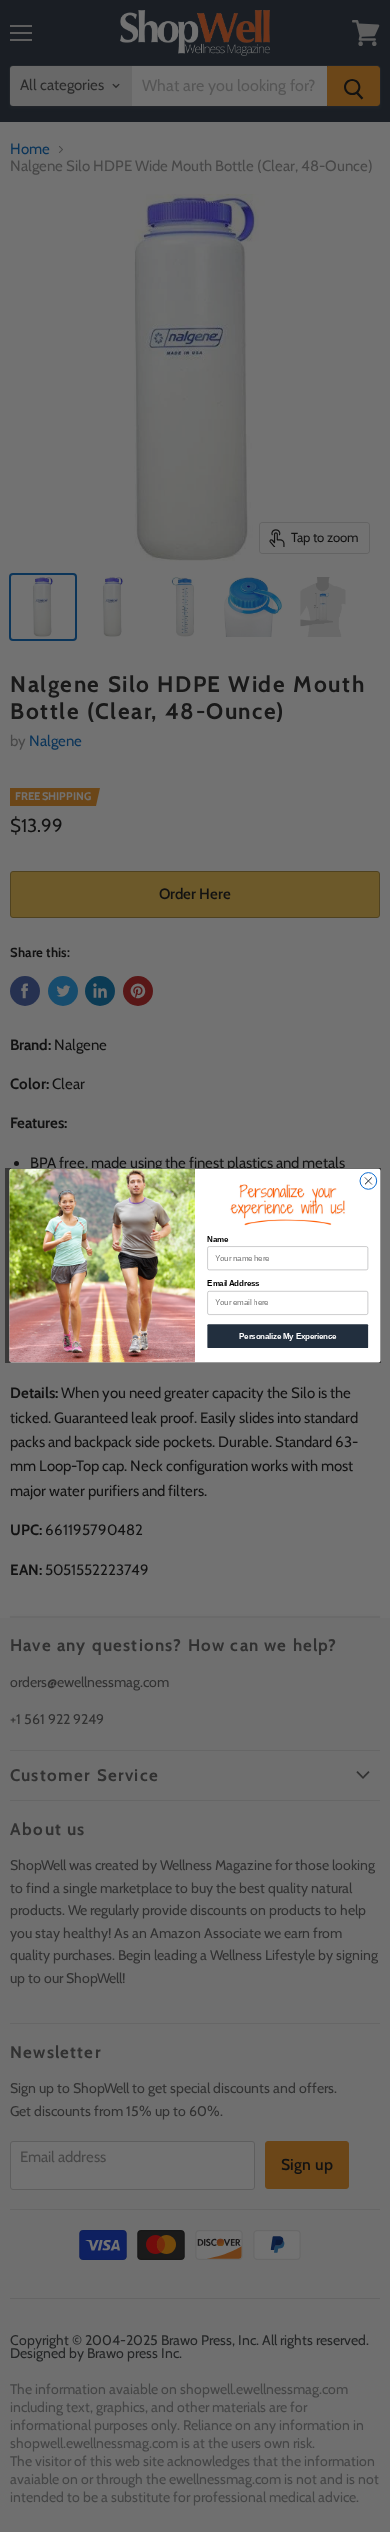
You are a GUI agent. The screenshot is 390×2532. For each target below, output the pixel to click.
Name (217, 1239)
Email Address (233, 1284)
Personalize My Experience (288, 1336)
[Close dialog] (368, 1181)
